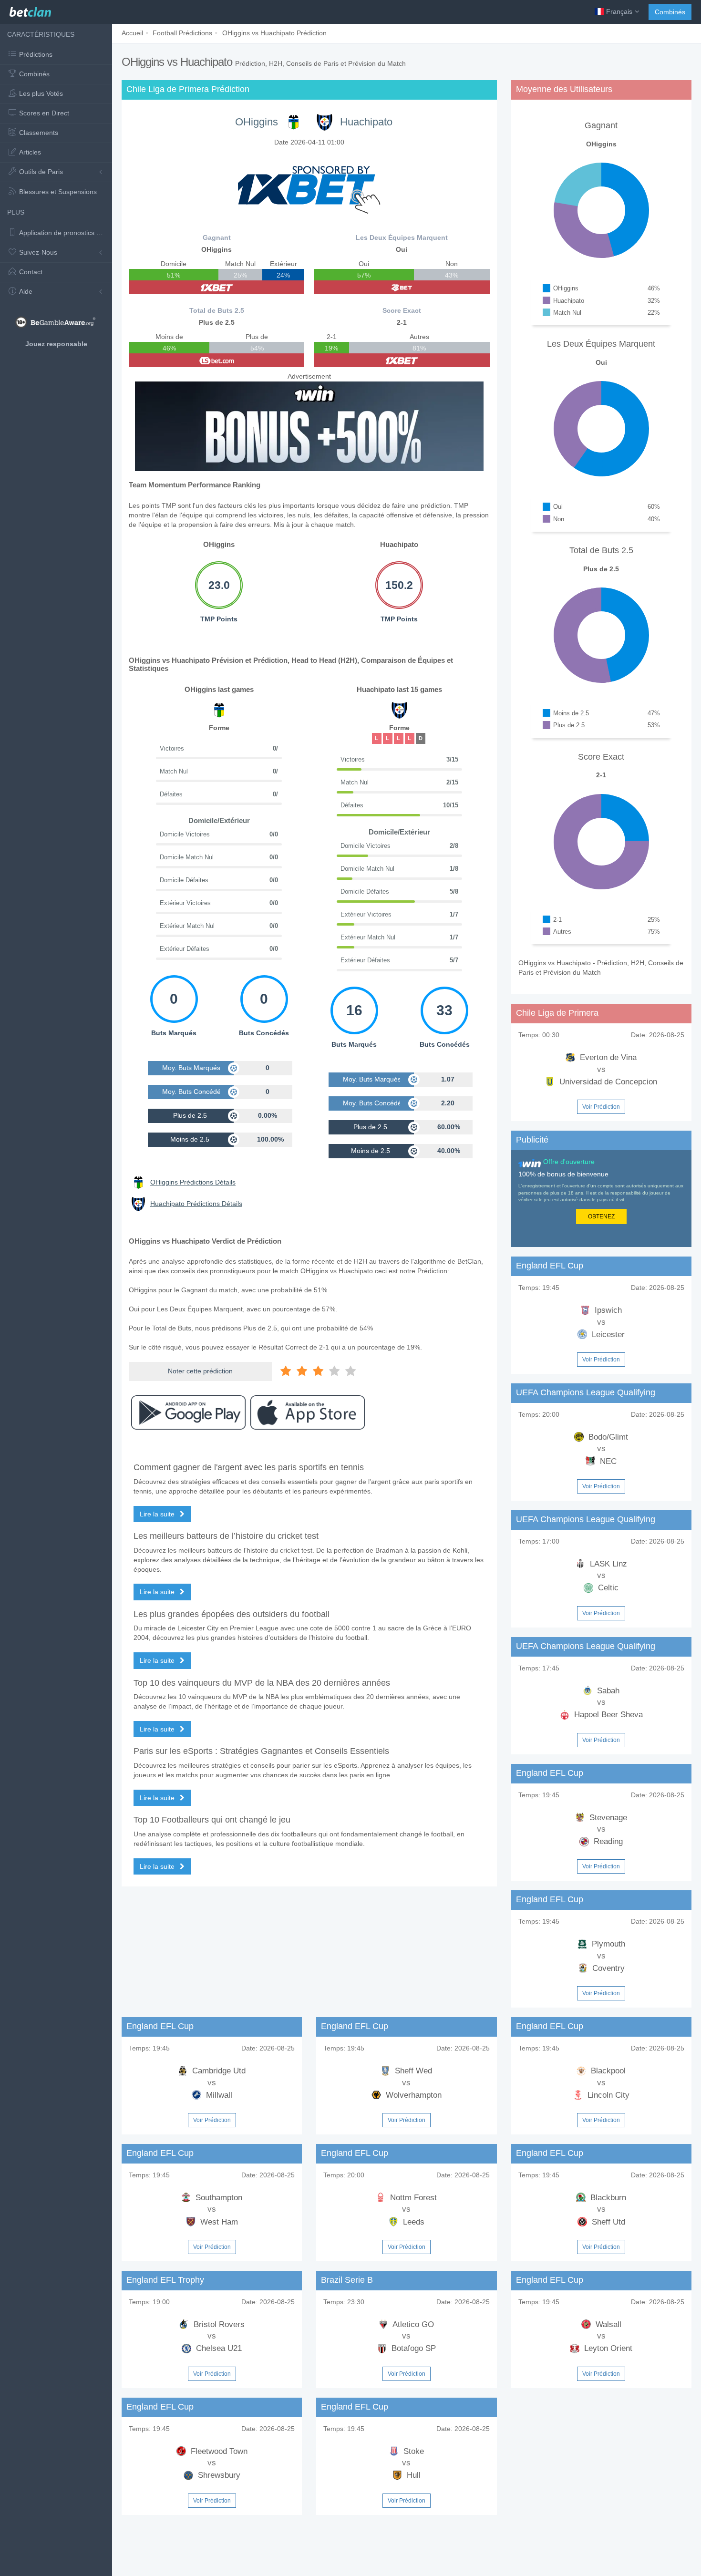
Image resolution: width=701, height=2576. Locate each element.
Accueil (132, 33)
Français (619, 11)
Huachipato (366, 122)
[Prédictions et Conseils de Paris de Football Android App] (188, 1412)
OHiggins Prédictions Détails (193, 1182)
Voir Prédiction (601, 1107)
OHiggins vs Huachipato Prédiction (274, 33)
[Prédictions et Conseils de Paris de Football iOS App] (308, 1412)
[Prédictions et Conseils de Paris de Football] (30, 10)
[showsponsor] (309, 185)
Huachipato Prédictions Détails (196, 1204)
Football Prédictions (182, 33)
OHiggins (257, 122)
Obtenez (601, 1216)
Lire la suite (158, 1514)
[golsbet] (216, 360)
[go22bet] (402, 287)
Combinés (670, 12)
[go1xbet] (216, 287)
